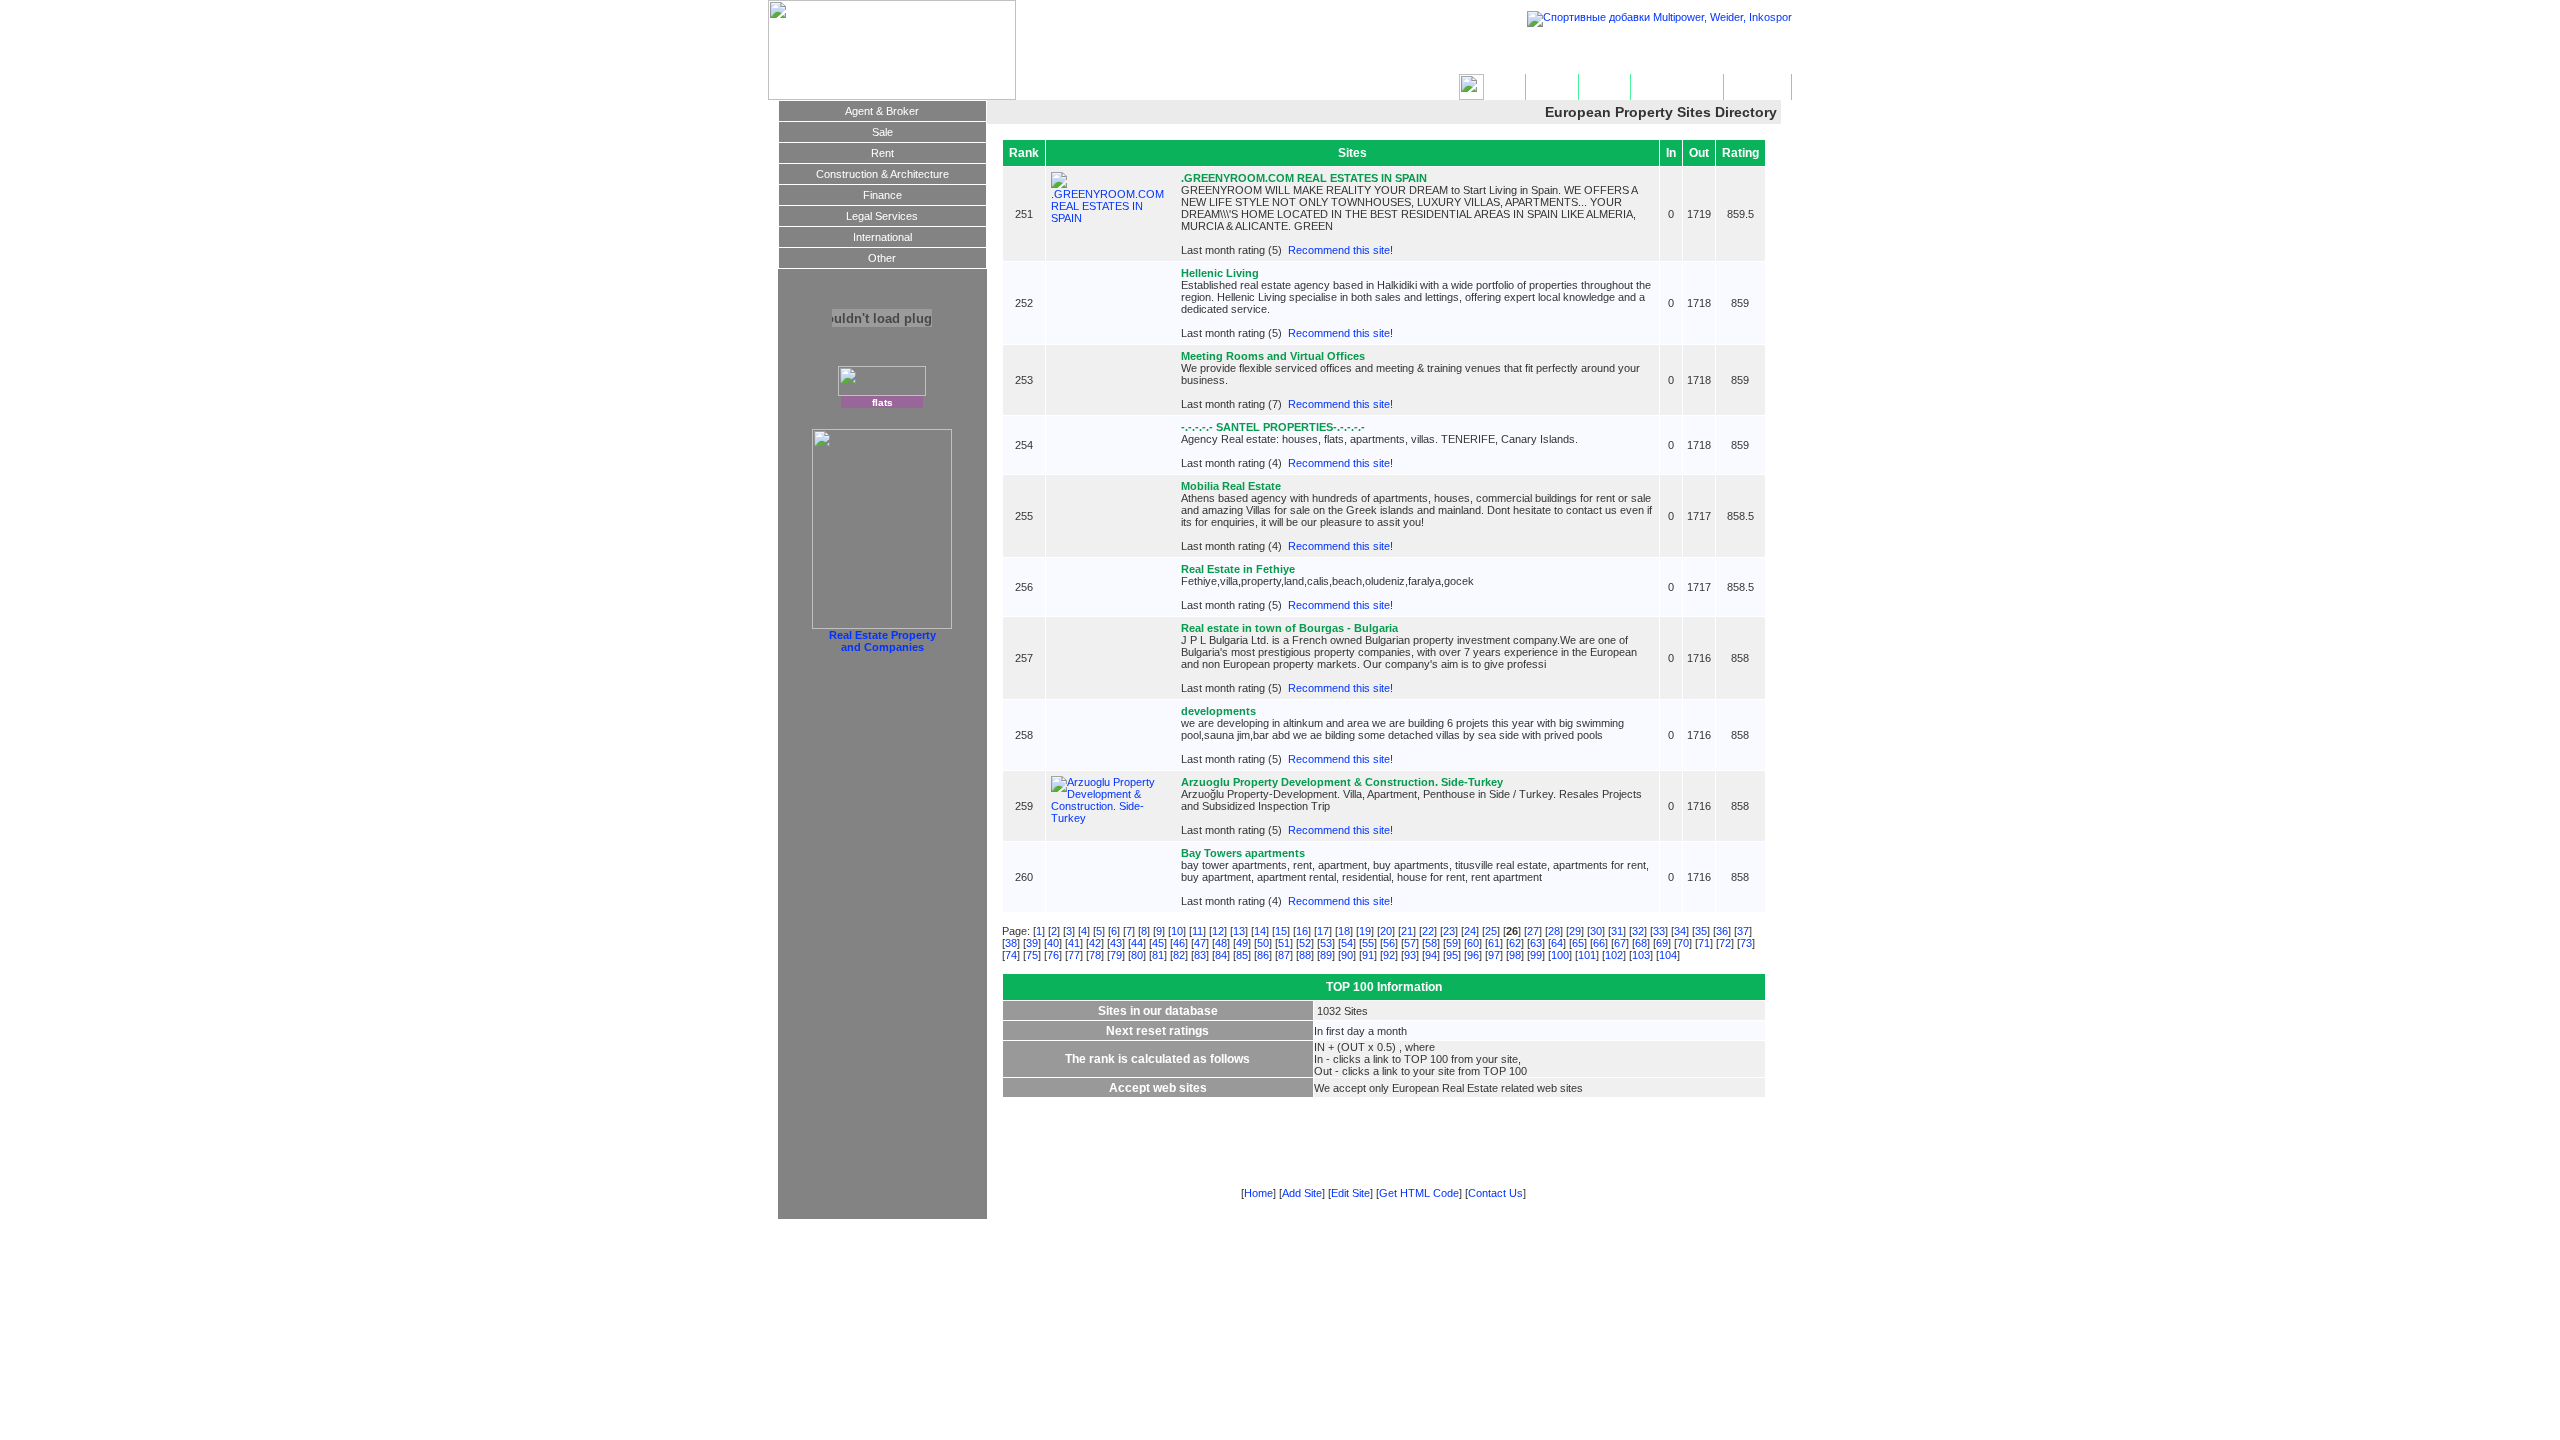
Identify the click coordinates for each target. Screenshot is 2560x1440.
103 (1641, 955)
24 (1470, 931)
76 (1053, 955)
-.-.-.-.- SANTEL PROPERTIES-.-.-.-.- (1273, 427)
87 (1284, 955)
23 (1449, 931)
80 (1137, 955)
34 (1680, 931)
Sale (882, 132)
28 (1554, 931)
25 (1491, 931)
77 (1074, 955)
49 (1242, 943)
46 (1179, 943)
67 (1620, 943)
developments (1218, 711)
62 (1515, 943)
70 (1683, 943)
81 (1158, 955)
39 (1032, 943)
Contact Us (1757, 87)
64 (1557, 943)
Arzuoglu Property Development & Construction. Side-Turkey (1342, 782)
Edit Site (1604, 87)
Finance (882, 195)
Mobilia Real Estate (1231, 486)
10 (1177, 931)
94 (1431, 955)
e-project (1639, 1237)
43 (1116, 943)
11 (1197, 931)
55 (1368, 943)
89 (1326, 955)
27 (1533, 931)
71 (1704, 943)
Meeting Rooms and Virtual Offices (1273, 356)
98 (1515, 955)
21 (1407, 931)
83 (1200, 955)
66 (1599, 943)
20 (1386, 931)
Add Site (1552, 87)
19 (1365, 931)
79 (1116, 955)
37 (1743, 931)
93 (1410, 955)
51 (1284, 943)
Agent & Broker (882, 111)
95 (1452, 955)
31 (1617, 931)
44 (1137, 943)
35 (1701, 931)
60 (1473, 943)
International (882, 237)
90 (1347, 955)
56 (1389, 943)
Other (882, 258)
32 (1638, 931)
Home (1504, 87)
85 (1242, 955)
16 (1302, 931)
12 (1218, 931)
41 (1074, 943)
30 (1596, 931)
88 (1305, 955)
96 (1473, 955)
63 (1536, 943)
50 (1263, 943)
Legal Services (882, 216)
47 (1200, 943)
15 (1281, 931)
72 (1725, 943)
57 (1410, 943)
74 (1011, 955)
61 (1494, 943)
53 (1326, 943)
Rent (882, 153)
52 (1305, 943)
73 (1746, 943)
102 (1614, 955)
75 (1032, 955)
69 (1662, 943)
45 (1158, 943)
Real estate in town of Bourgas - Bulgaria (1289, 628)
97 (1494, 955)
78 (1095, 955)
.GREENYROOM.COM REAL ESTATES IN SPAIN (1304, 178)
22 (1428, 931)
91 (1368, 955)
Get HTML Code (1677, 87)
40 (1053, 943)
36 (1722, 931)
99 (1536, 955)
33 (1659, 931)
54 (1347, 943)
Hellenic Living (1220, 273)
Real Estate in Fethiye (1238, 569)
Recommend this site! (1340, 250)
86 (1263, 955)
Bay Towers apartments (1243, 853)
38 (1011, 943)
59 (1452, 943)
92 (1389, 955)
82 (1179, 955)
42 (1095, 943)
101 (1587, 955)
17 (1323, 931)
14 (1260, 931)
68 (1641, 943)
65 (1578, 943)
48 (1221, 943)
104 (1668, 955)
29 (1575, 931)
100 (1560, 955)
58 (1431, 943)
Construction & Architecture (882, 174)
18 (1344, 931)
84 (1221, 955)
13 (1239, 931)
